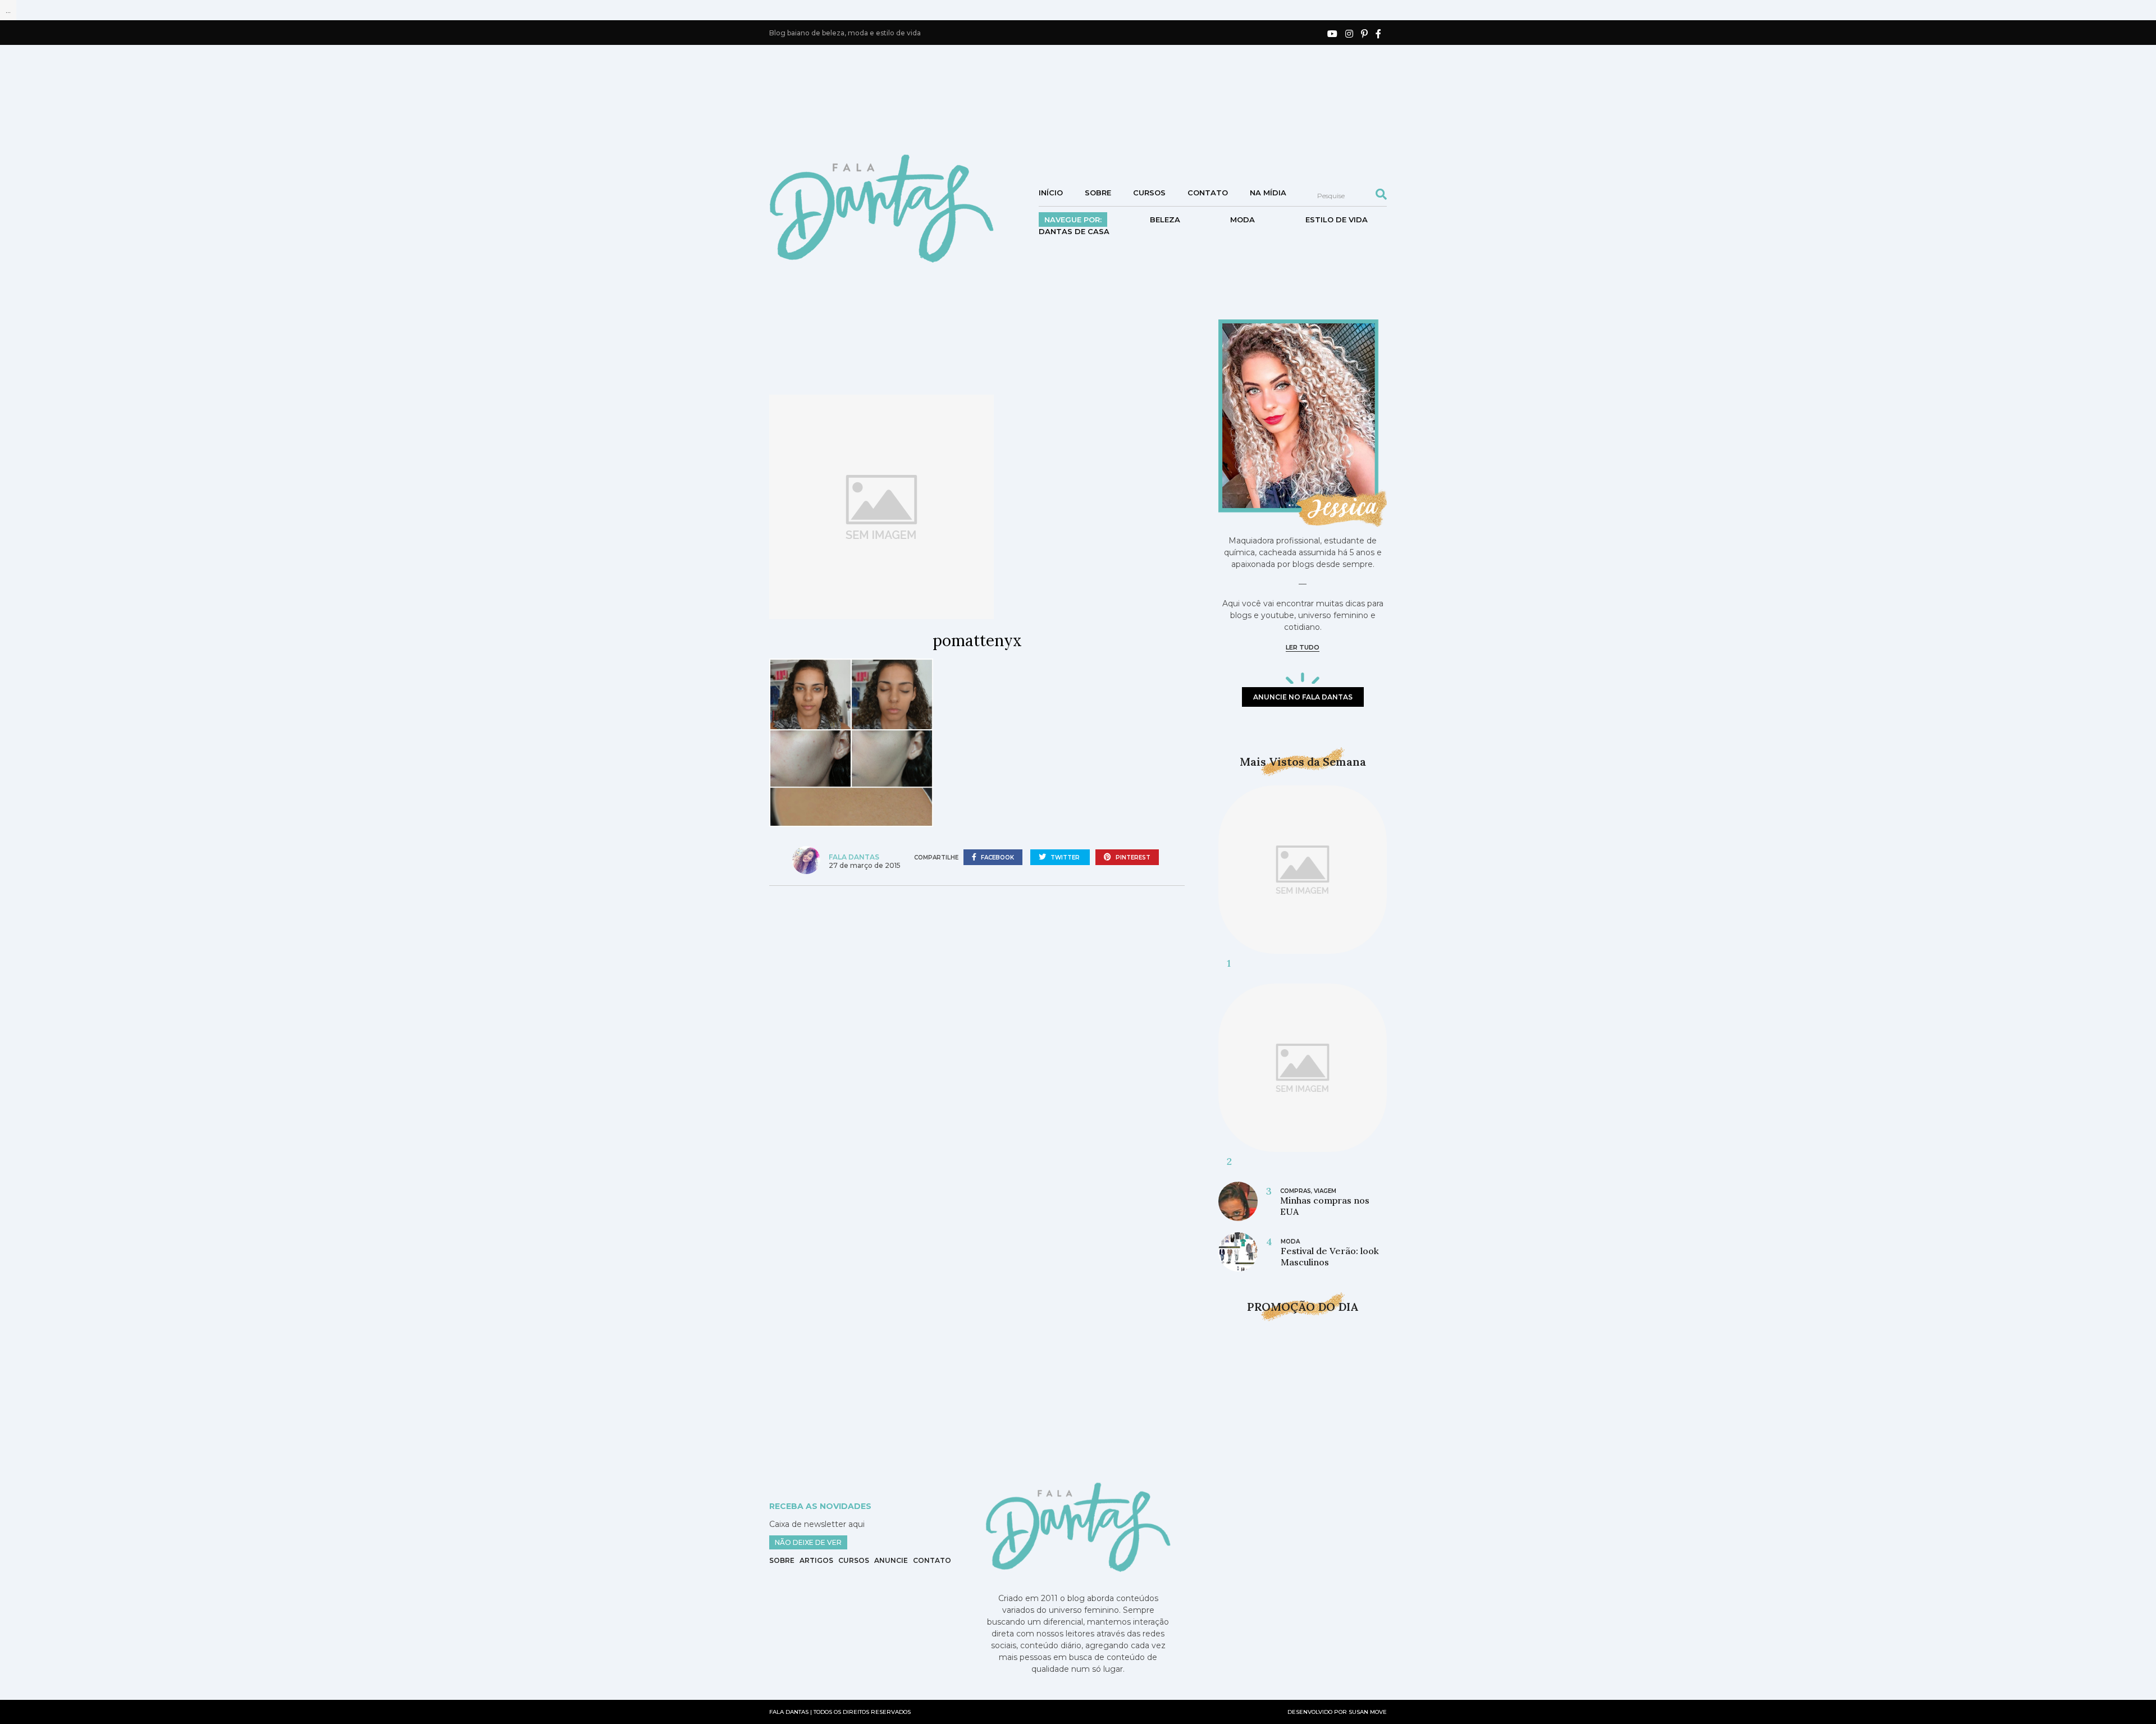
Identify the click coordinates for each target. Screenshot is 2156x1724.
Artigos (816, 1560)
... (8, 10)
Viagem (1325, 1191)
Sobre (1098, 193)
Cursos (1149, 193)
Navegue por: (1073, 219)
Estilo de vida (1337, 219)
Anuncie (891, 1560)
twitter (1065, 858)
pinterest (1132, 858)
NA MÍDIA (1268, 193)
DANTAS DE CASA (1074, 231)
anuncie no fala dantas (1303, 697)
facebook (997, 858)
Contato (1208, 193)
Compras (1296, 1191)
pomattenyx (977, 641)
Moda (1243, 219)
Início (1051, 193)
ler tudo (1303, 647)
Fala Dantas (854, 857)
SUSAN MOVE (1368, 1712)
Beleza (1165, 219)
